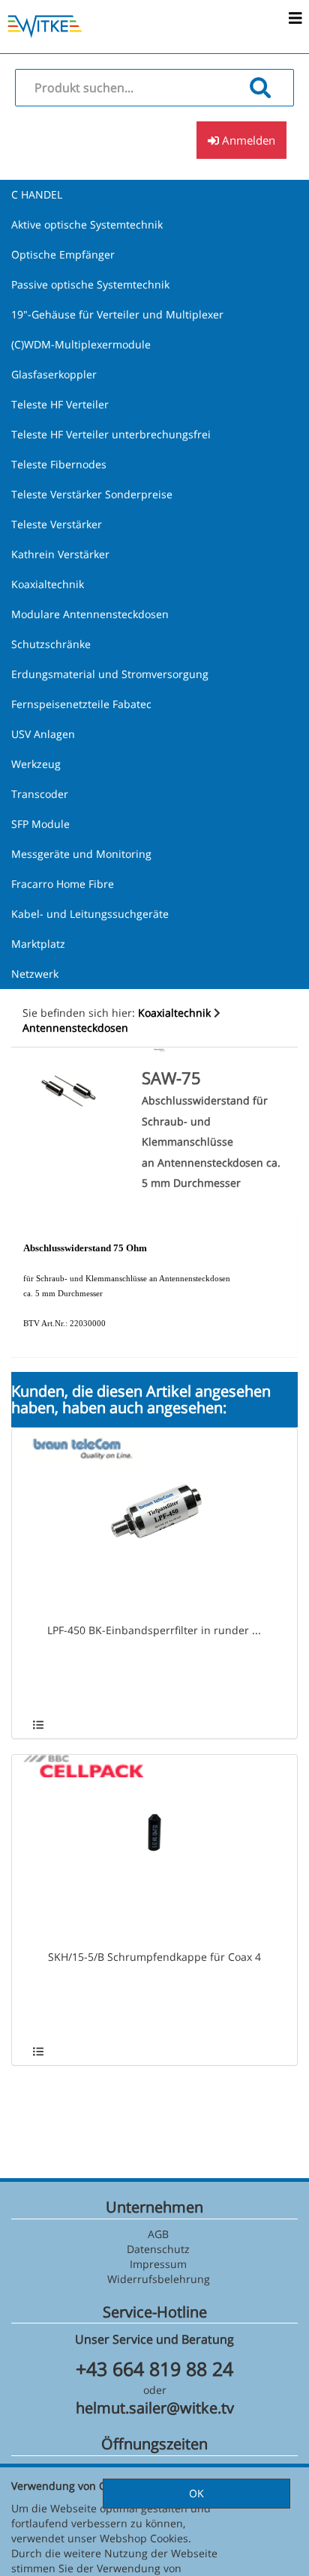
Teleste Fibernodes (59, 464)
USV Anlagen (43, 734)
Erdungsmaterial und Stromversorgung (110, 674)
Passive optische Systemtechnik (90, 284)
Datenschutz (158, 2249)
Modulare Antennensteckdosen (90, 614)
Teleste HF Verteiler (60, 404)
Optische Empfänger (63, 254)
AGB (158, 2234)
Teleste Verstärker (57, 524)
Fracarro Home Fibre (63, 884)
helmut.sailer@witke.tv (155, 2408)
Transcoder (40, 794)
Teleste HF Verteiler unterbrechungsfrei (111, 434)
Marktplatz (38, 944)
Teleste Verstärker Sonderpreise (92, 494)
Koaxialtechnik (48, 584)
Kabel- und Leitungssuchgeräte (90, 914)
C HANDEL (37, 194)
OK (196, 2493)
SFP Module (40, 824)
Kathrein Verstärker (60, 554)
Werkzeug (36, 764)
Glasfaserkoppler (54, 374)
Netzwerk (35, 974)
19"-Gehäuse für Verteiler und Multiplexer (117, 314)
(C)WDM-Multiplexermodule (81, 344)
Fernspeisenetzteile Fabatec (81, 704)
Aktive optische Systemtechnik (87, 224)
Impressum (158, 2264)
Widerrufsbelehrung (159, 2279)
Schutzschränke (51, 644)
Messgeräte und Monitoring (81, 854)
